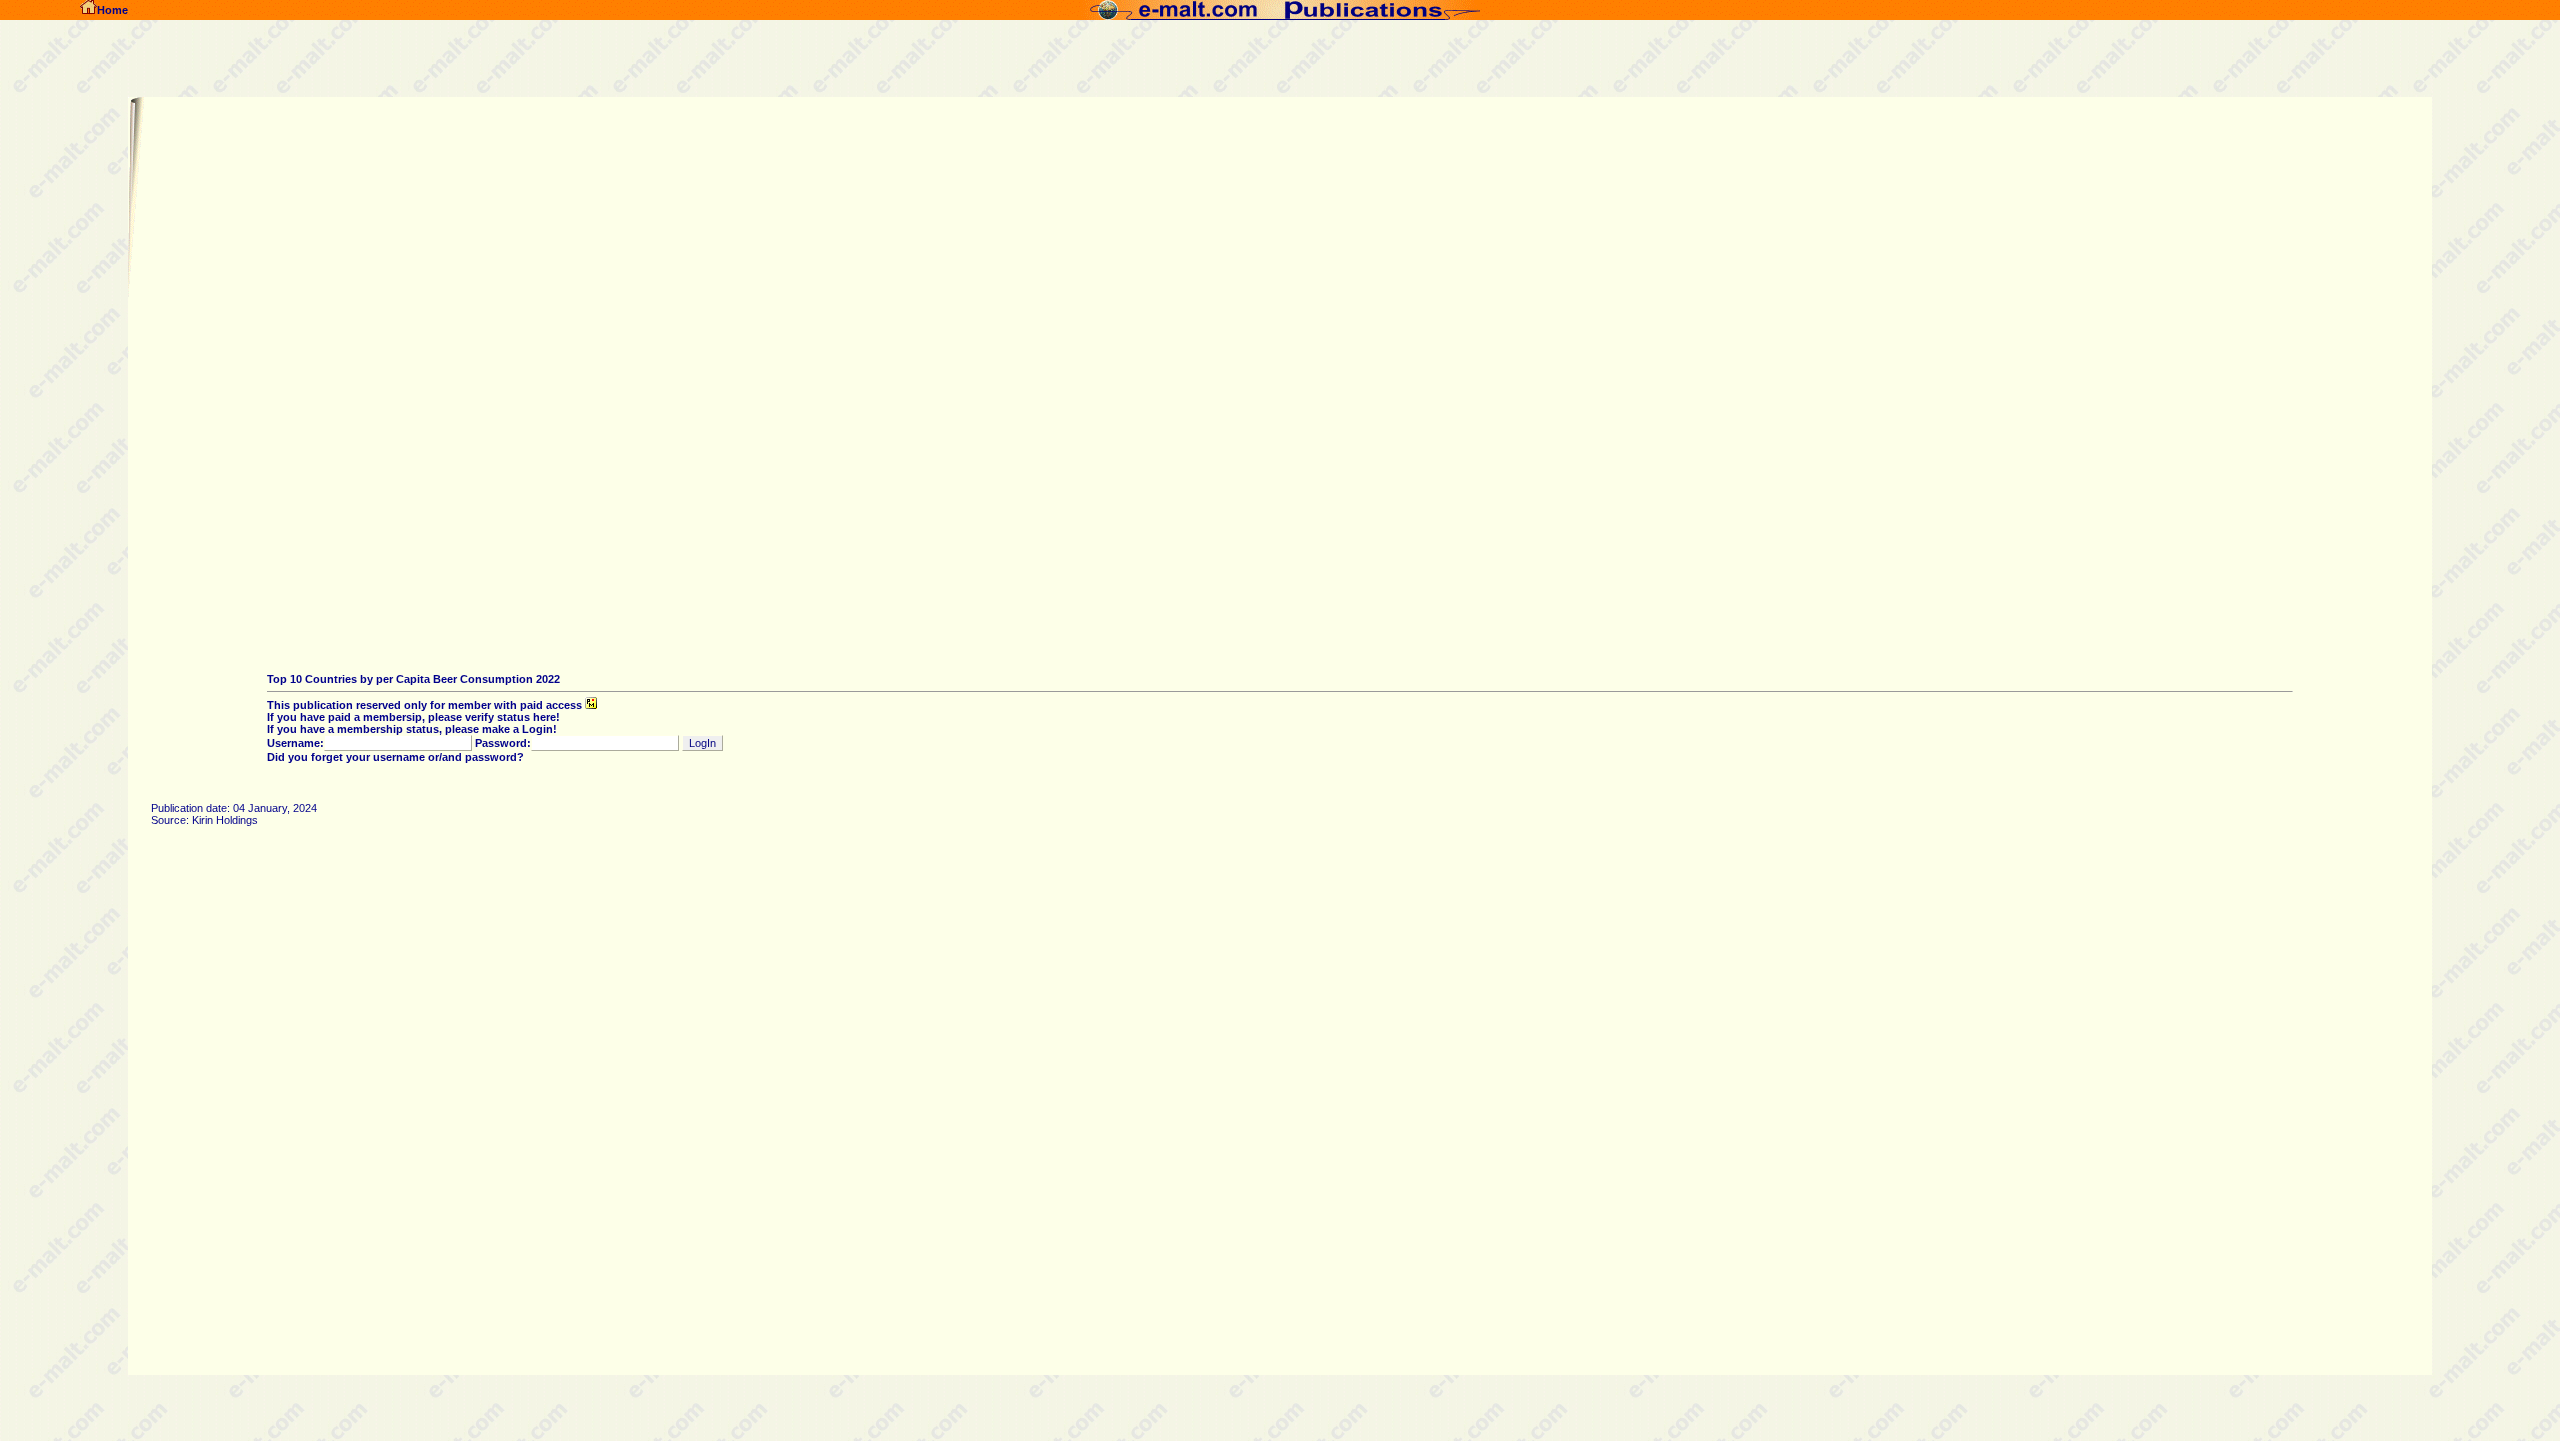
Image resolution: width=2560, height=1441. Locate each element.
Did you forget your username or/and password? (395, 757)
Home (112, 10)
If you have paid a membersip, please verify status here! (413, 717)
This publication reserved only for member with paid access (426, 705)
